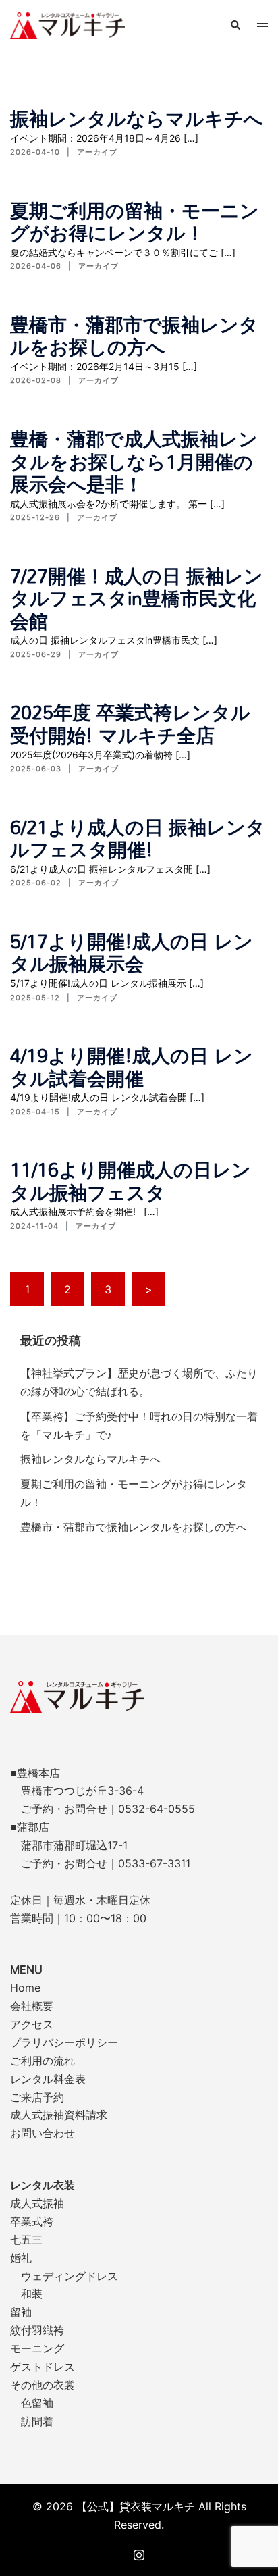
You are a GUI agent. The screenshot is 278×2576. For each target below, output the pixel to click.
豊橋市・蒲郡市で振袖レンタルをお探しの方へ (134, 336)
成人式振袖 (37, 2203)
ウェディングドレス (69, 2276)
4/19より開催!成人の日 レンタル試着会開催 (132, 1066)
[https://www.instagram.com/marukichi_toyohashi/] (139, 2553)
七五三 (26, 2240)
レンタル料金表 (48, 2079)
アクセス (32, 2024)
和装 (32, 2294)
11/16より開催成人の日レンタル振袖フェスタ (131, 1181)
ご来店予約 (37, 2097)
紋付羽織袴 (37, 2330)
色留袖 (37, 2403)
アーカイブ (97, 152)
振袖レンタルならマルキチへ (137, 118)
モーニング (37, 2348)
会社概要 (32, 2006)
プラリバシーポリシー (64, 2042)
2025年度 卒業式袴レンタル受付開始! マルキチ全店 (130, 723)
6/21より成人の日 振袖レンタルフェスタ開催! (138, 838)
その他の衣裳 (43, 2385)
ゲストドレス (43, 2367)
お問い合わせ (43, 2133)
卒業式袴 (32, 2221)
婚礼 (21, 2258)
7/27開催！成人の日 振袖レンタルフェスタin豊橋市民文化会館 (137, 598)
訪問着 (37, 2421)
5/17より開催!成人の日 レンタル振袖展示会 (132, 952)
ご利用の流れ (43, 2061)
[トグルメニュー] (262, 26)
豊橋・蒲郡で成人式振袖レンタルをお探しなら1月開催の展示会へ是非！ (134, 461)
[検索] (235, 26)
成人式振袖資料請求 (59, 2115)
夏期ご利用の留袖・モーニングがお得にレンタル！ (135, 222)
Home (25, 1988)
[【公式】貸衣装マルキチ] (67, 24)
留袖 (21, 2312)
